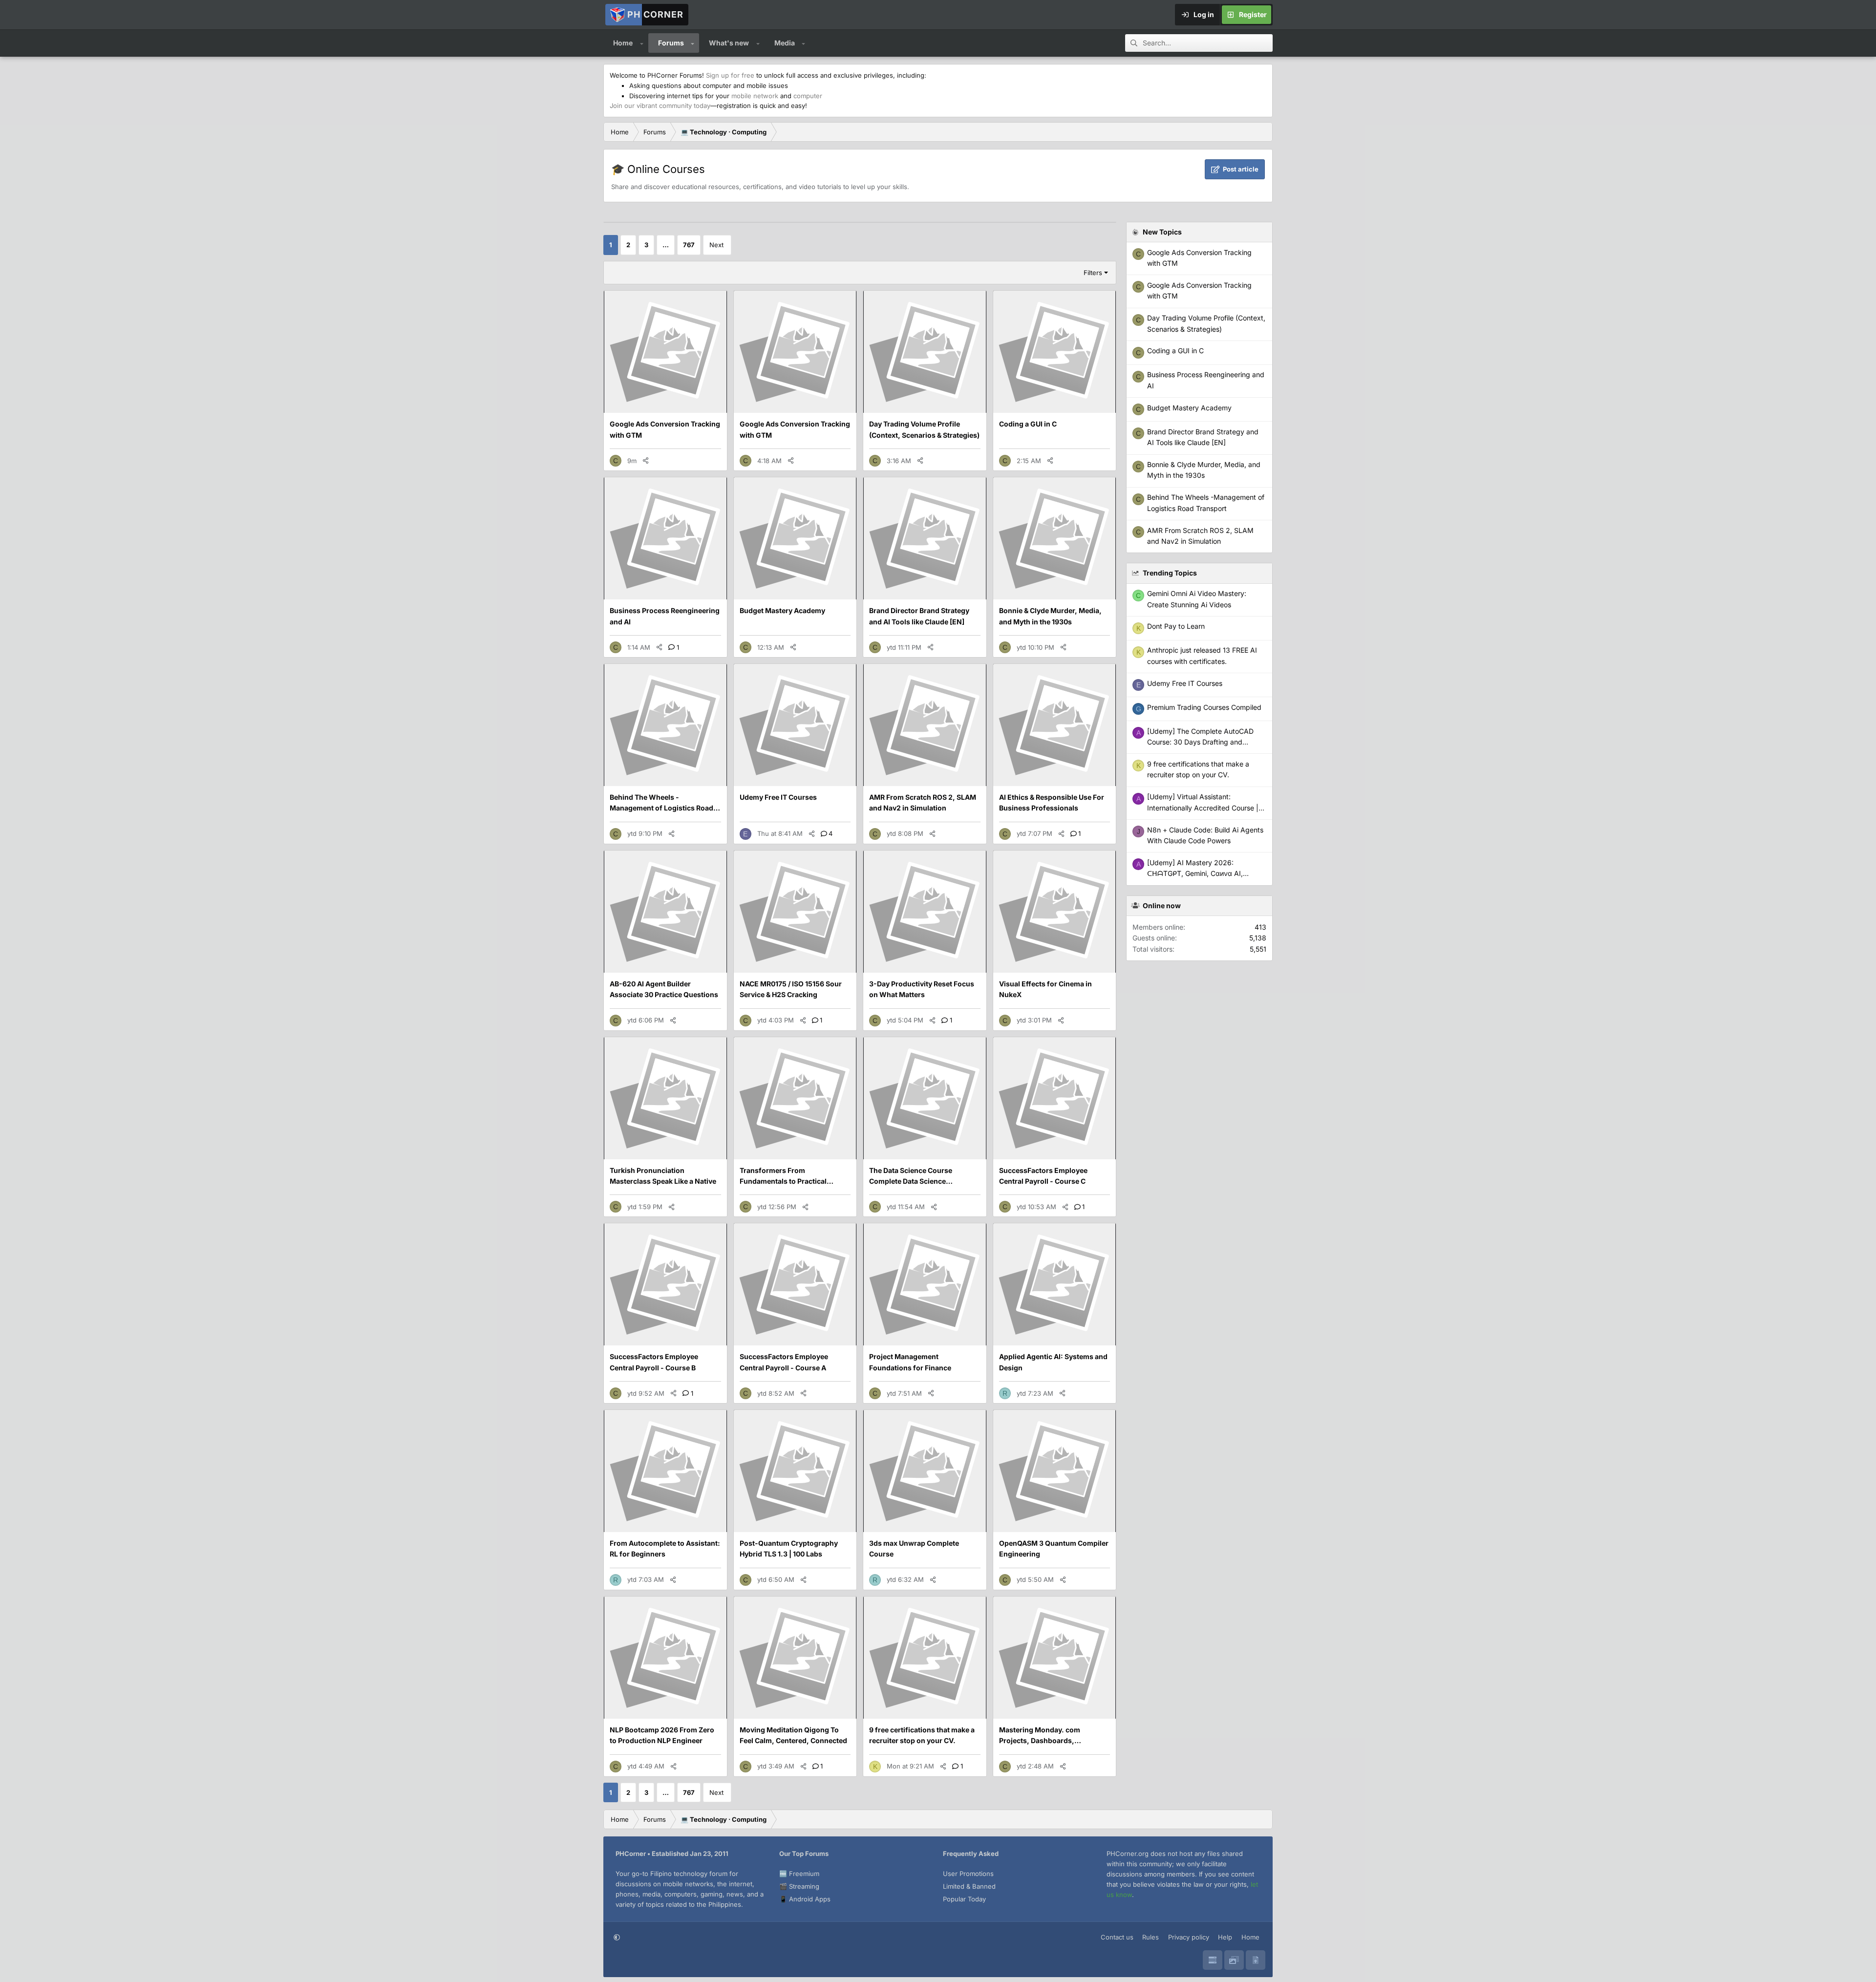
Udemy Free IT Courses (778, 797)
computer (808, 96)
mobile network (755, 96)
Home (623, 43)
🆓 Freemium (799, 1874)
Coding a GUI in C (1028, 424)
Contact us (1117, 1937)
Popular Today (964, 1899)
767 (689, 245)
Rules (1151, 1937)
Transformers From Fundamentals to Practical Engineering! (783, 1181)
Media (785, 43)
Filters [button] (1093, 273)
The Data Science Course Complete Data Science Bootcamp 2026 (911, 1181)
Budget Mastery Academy (782, 610)
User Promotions (968, 1874)
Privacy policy (1189, 1937)
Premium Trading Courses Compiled (1204, 707)
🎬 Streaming (799, 1886)
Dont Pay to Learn (1176, 626)
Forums (671, 43)
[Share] (646, 461)
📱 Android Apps (805, 1899)
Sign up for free (730, 75)
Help (1225, 1937)
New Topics (1162, 232)
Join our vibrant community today (660, 106)
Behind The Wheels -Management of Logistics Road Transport (661, 808)
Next (716, 245)
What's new (729, 43)
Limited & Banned (969, 1886)
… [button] (666, 245)
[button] (642, 43)
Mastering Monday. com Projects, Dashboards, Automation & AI (1040, 1741)
